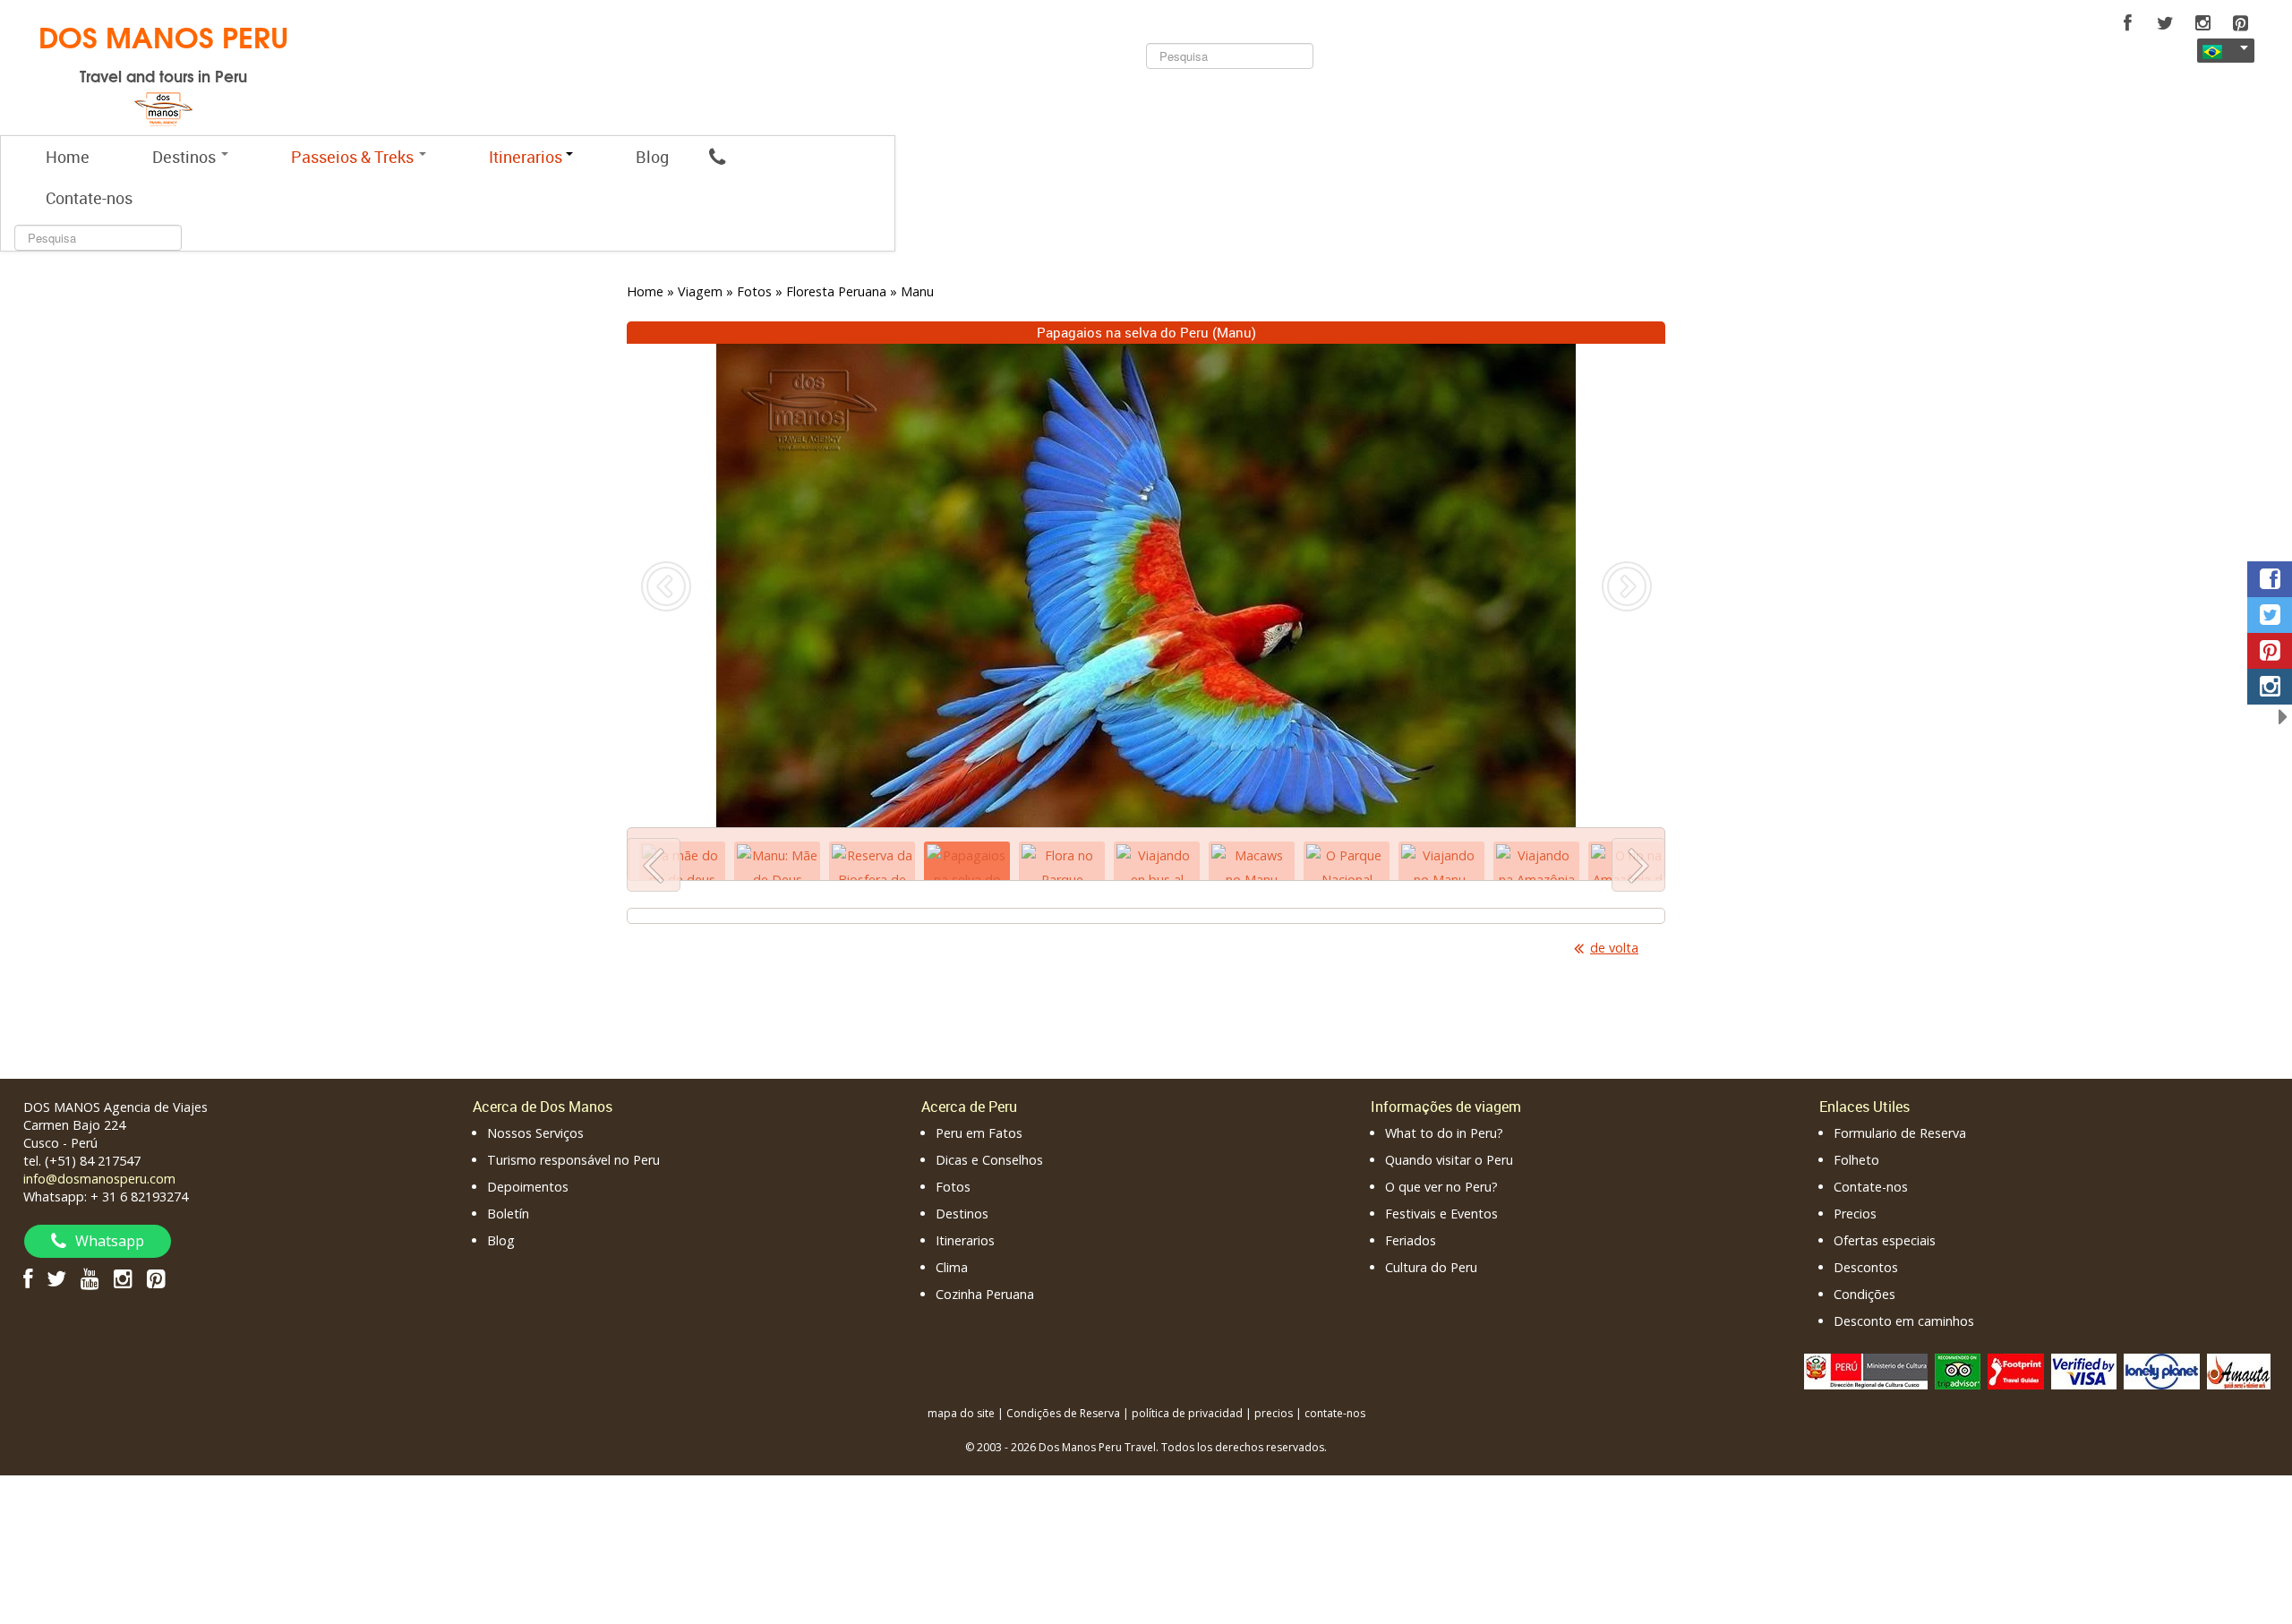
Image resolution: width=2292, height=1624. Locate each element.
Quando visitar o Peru (1449, 1160)
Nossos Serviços (535, 1133)
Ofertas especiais (1885, 1240)
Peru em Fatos (979, 1133)
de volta (1614, 948)
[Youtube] (90, 1278)
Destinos (186, 157)
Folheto (1856, 1160)
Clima (952, 1267)
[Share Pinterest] (2270, 651)
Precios (1855, 1214)
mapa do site (961, 1413)
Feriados (1411, 1240)
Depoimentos (528, 1187)
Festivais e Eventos (1441, 1214)
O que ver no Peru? (1441, 1187)
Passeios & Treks (354, 157)
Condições (1864, 1294)
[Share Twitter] (2270, 615)
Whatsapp (110, 1241)
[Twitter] (2165, 23)
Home (68, 157)
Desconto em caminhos (1904, 1321)
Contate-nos (89, 198)
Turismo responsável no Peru (573, 1160)
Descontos (1866, 1267)
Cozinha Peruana (985, 1294)
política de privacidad (1187, 1413)
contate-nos (1335, 1413)
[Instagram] (2202, 23)
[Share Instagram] (2270, 687)
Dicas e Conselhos (989, 1160)
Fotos (953, 1187)
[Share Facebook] (2270, 579)
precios (1274, 1413)
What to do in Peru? (1444, 1133)
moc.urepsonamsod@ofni (99, 1179)
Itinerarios (965, 1240)
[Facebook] (2127, 23)
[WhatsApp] (717, 157)
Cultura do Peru (1431, 1267)
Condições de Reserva (1063, 1413)
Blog (652, 157)
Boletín (508, 1214)
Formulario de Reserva (1900, 1133)
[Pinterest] (2240, 23)
